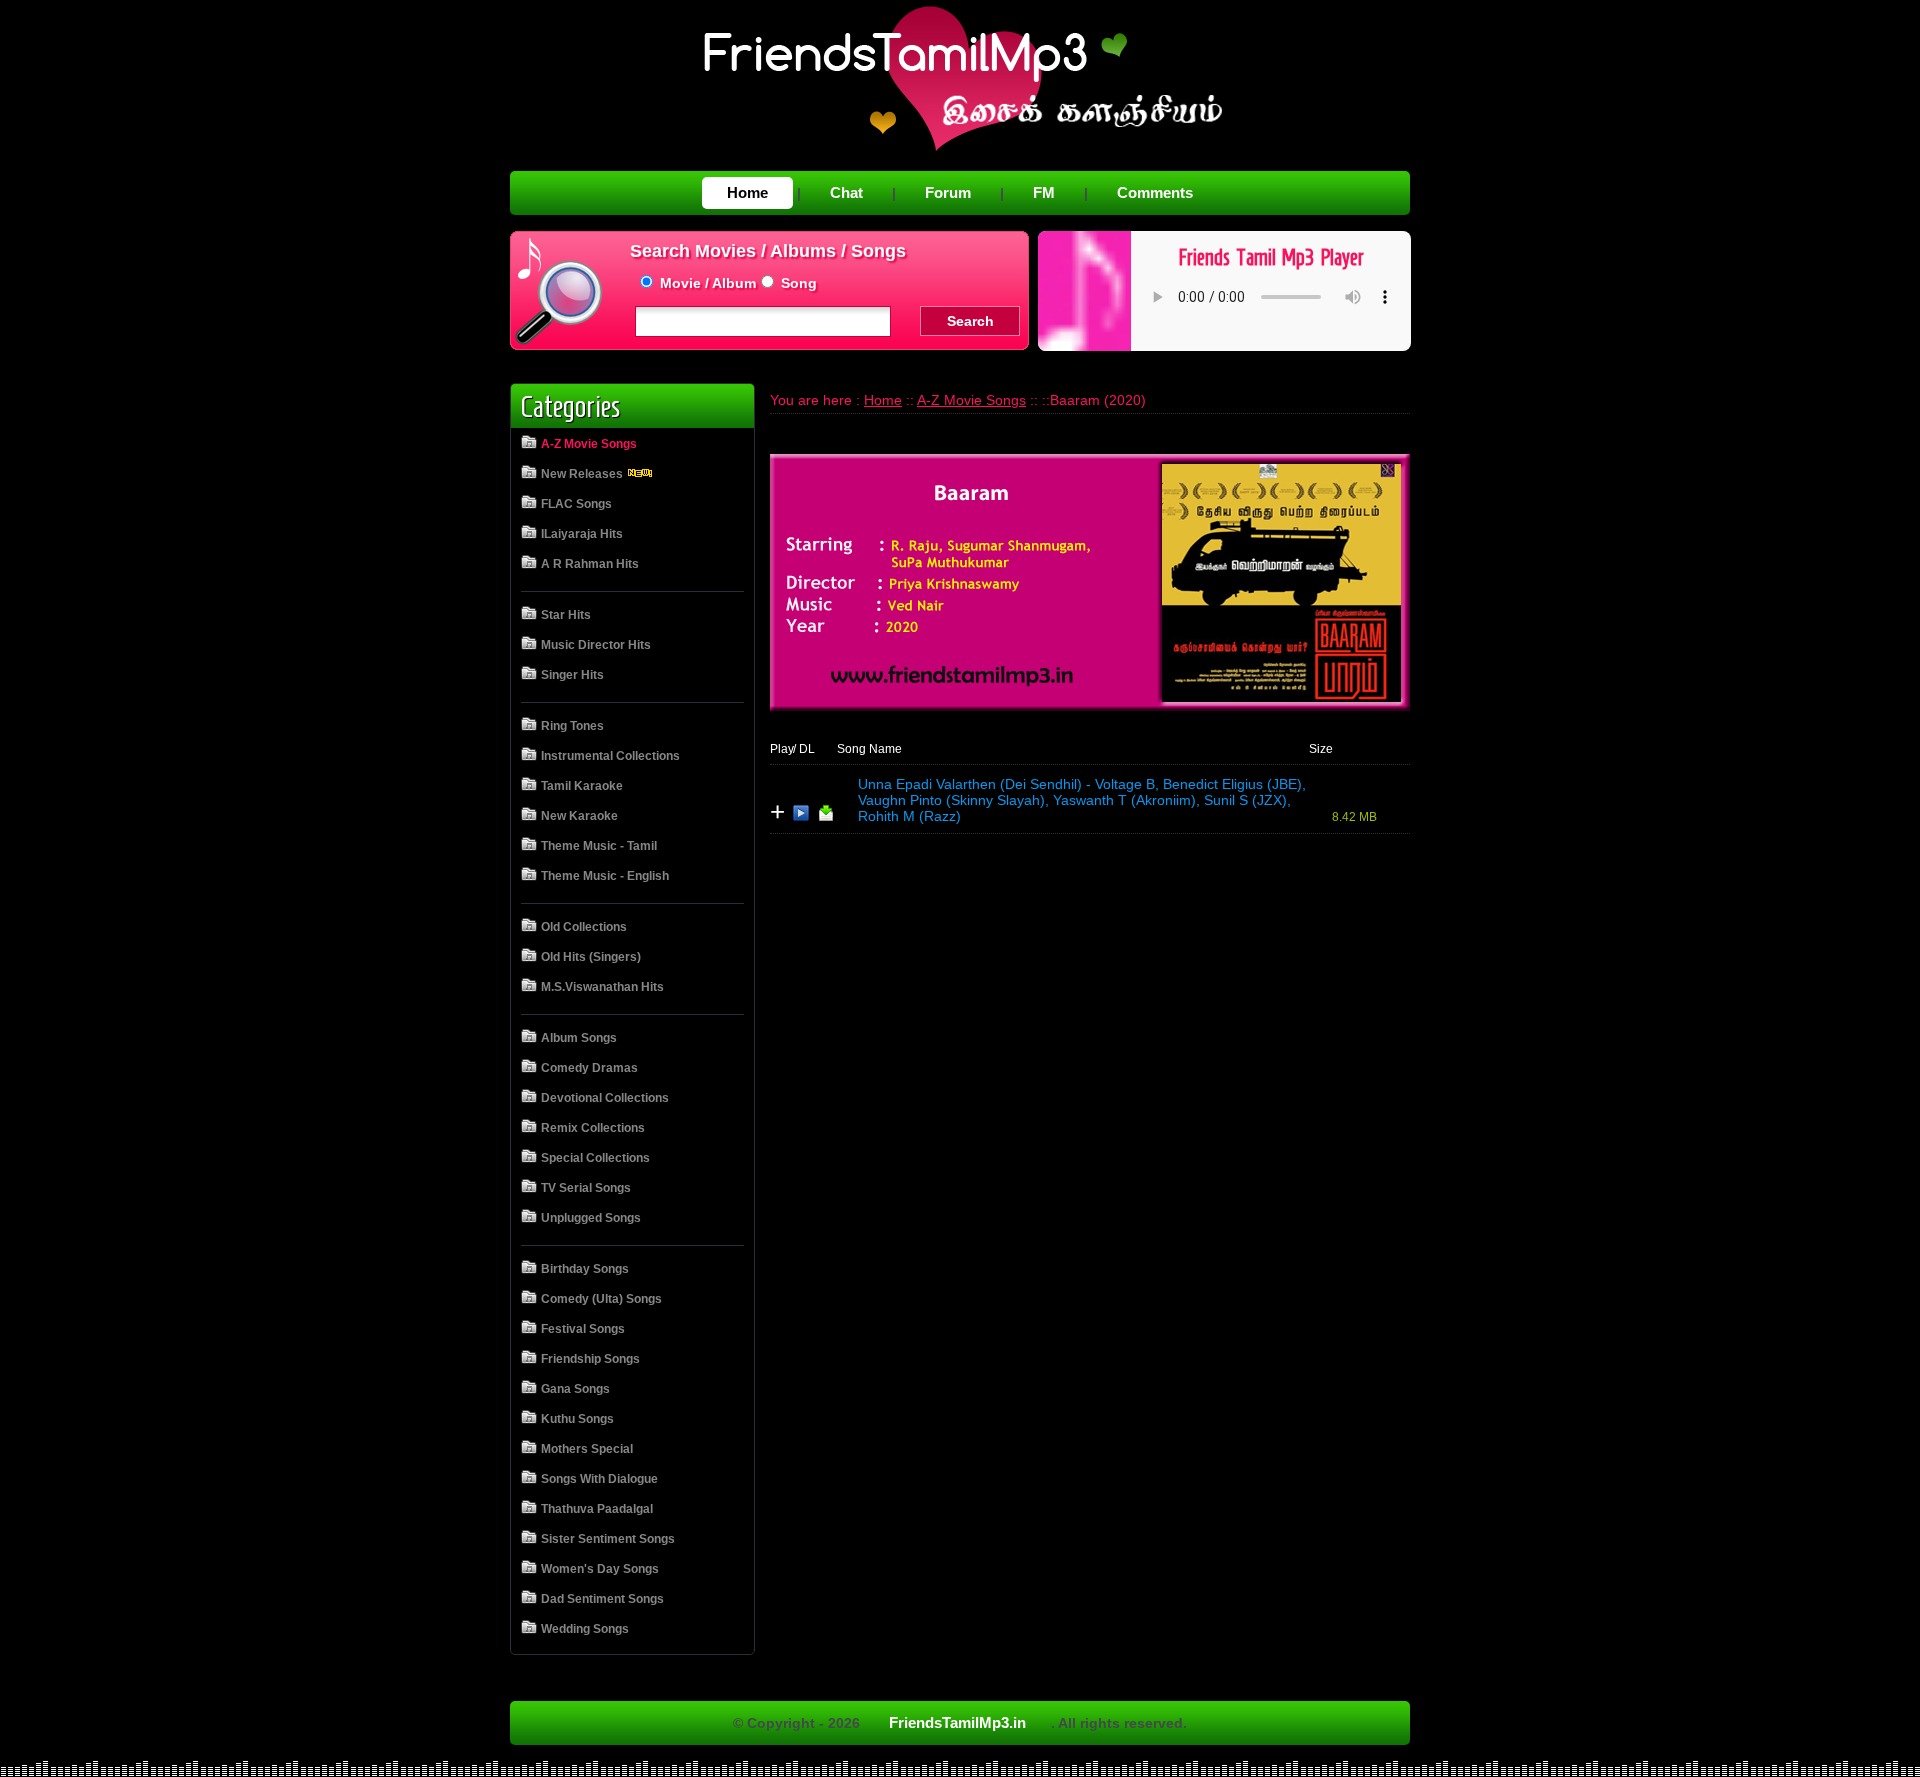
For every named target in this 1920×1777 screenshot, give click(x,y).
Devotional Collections (605, 1098)
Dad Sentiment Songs (602, 1599)
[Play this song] (801, 817)
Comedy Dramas (589, 1068)
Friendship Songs (590, 1359)
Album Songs (579, 1038)
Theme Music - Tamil (599, 846)
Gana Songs (575, 1389)
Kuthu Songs (577, 1419)
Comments (1155, 192)
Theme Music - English (605, 876)
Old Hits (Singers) (591, 957)
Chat (846, 192)
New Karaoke (579, 816)
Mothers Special (587, 1449)
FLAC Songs (576, 504)
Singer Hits (572, 675)
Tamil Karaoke (582, 786)
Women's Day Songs (600, 1569)
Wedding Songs (585, 1629)
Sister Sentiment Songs (608, 1539)
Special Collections (595, 1158)
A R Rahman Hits (590, 564)
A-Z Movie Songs (589, 444)
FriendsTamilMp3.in (957, 1722)
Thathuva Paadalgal (597, 1509)
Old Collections (584, 927)
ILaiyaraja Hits (582, 534)
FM (1044, 192)
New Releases (583, 474)
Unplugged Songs (591, 1218)
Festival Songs (583, 1329)
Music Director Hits (596, 645)
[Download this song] (826, 817)
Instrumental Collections (610, 756)
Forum (948, 192)
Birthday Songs (585, 1269)
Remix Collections (593, 1128)
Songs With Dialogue (599, 1479)
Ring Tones (572, 726)
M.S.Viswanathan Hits (602, 987)
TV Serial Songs (586, 1188)
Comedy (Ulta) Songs (601, 1299)
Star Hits (566, 615)
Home (747, 192)
